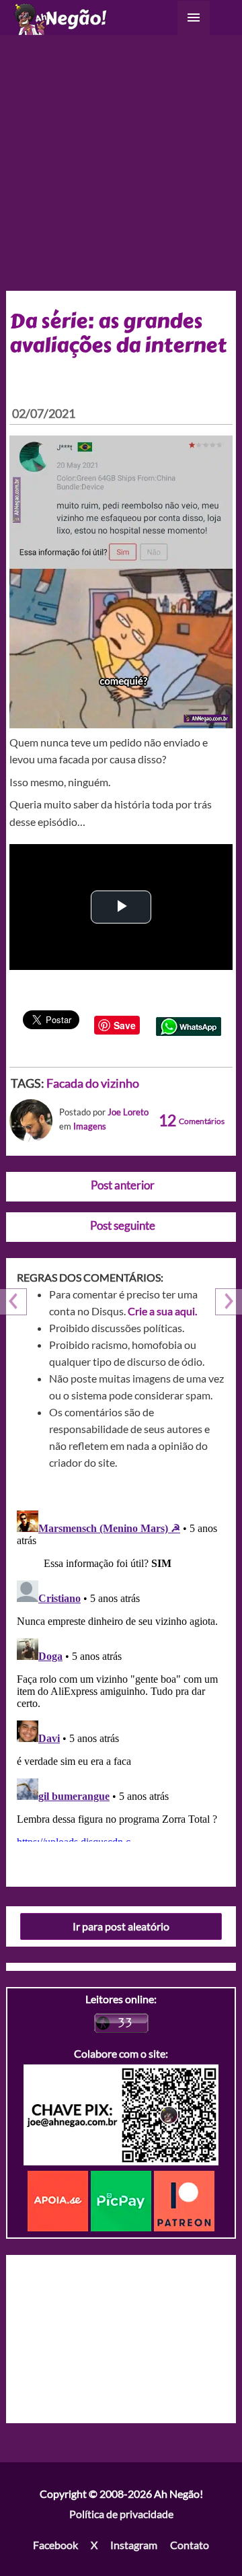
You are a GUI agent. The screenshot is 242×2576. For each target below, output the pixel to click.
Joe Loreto (128, 1112)
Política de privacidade (121, 2514)
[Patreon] (184, 2199)
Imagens (90, 1126)
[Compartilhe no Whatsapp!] (189, 1025)
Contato (190, 2545)
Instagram (134, 2545)
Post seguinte (123, 1225)
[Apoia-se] (59, 2199)
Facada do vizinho (93, 1083)
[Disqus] (121, 1673)
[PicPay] (122, 2199)
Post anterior (123, 1185)
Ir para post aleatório (121, 1926)
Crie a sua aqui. (162, 1311)
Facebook (55, 2545)
